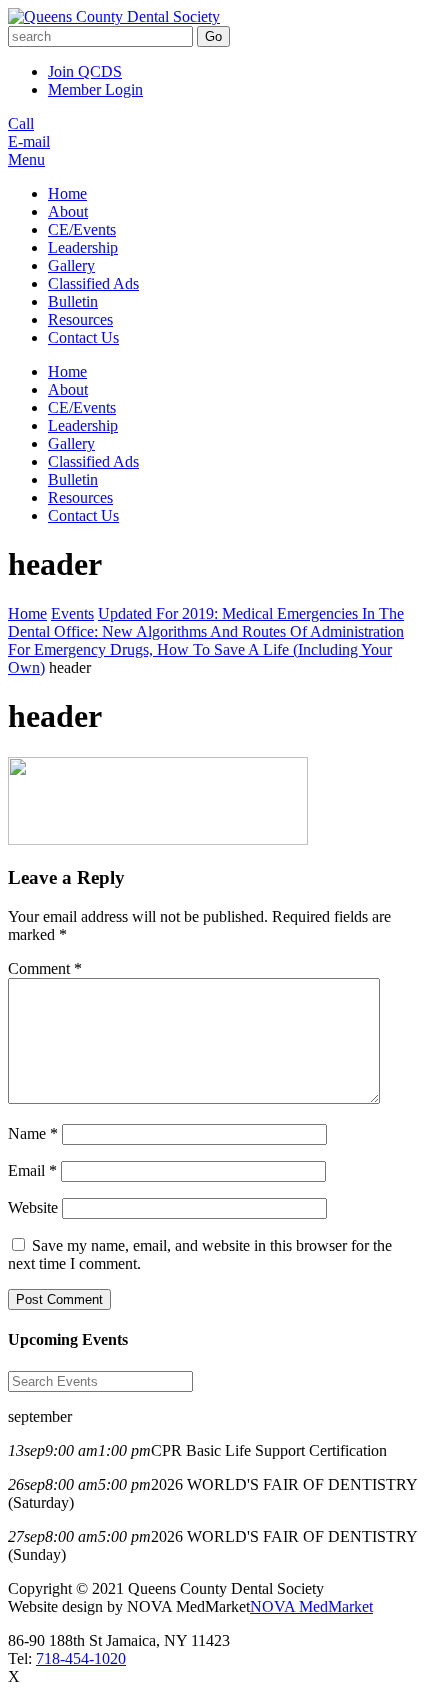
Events (72, 613)
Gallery (71, 265)
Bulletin (73, 301)
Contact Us (83, 337)
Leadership (83, 247)
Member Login (95, 89)
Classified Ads (93, 283)
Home (67, 193)
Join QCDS (85, 71)
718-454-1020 (81, 1658)
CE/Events (82, 229)
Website (33, 1207)
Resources (80, 319)
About (68, 211)
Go (213, 36)
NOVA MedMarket (311, 1606)
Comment (45, 968)
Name (33, 1133)
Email (32, 1170)
